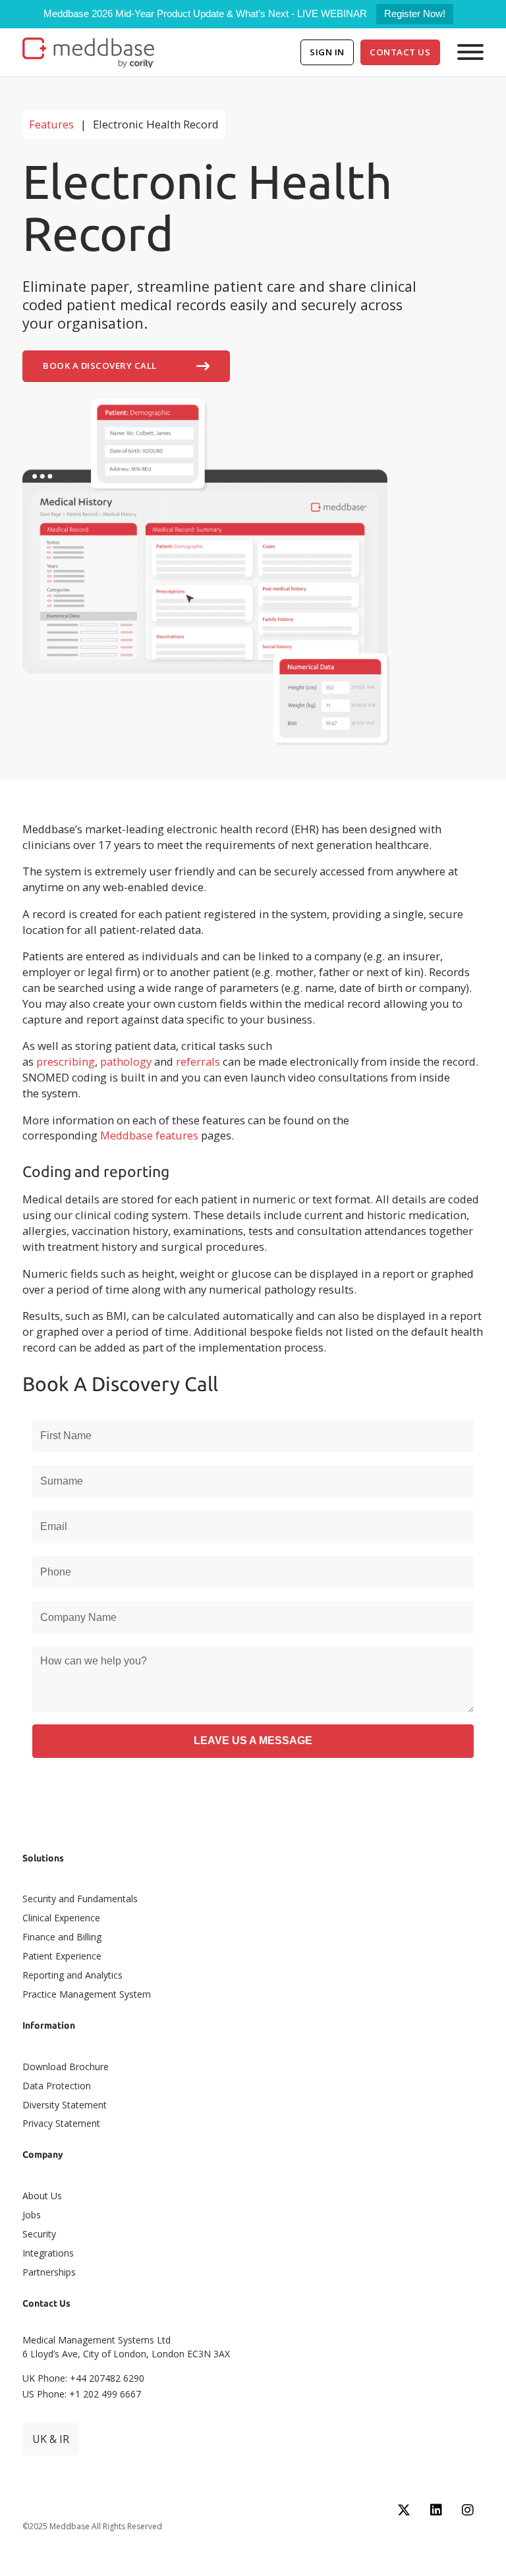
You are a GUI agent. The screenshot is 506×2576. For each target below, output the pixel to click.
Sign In (327, 52)
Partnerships (49, 2272)
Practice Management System (87, 1994)
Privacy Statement (61, 2123)
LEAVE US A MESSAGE (253, 1740)
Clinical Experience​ (61, 1918)
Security (39, 2234)
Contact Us (400, 52)
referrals (198, 1061)
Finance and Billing (62, 1937)
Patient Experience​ (62, 1956)
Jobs (32, 2215)
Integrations (48, 2253)
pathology (126, 1061)
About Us (42, 2196)
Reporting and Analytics (72, 1975)
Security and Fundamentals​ (80, 1899)
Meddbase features (149, 1135)
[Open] (470, 52)
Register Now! (415, 14)
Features (51, 124)
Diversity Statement (65, 2105)
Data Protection (57, 2086)
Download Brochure (66, 2067)
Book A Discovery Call (100, 366)
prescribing (66, 1061)
